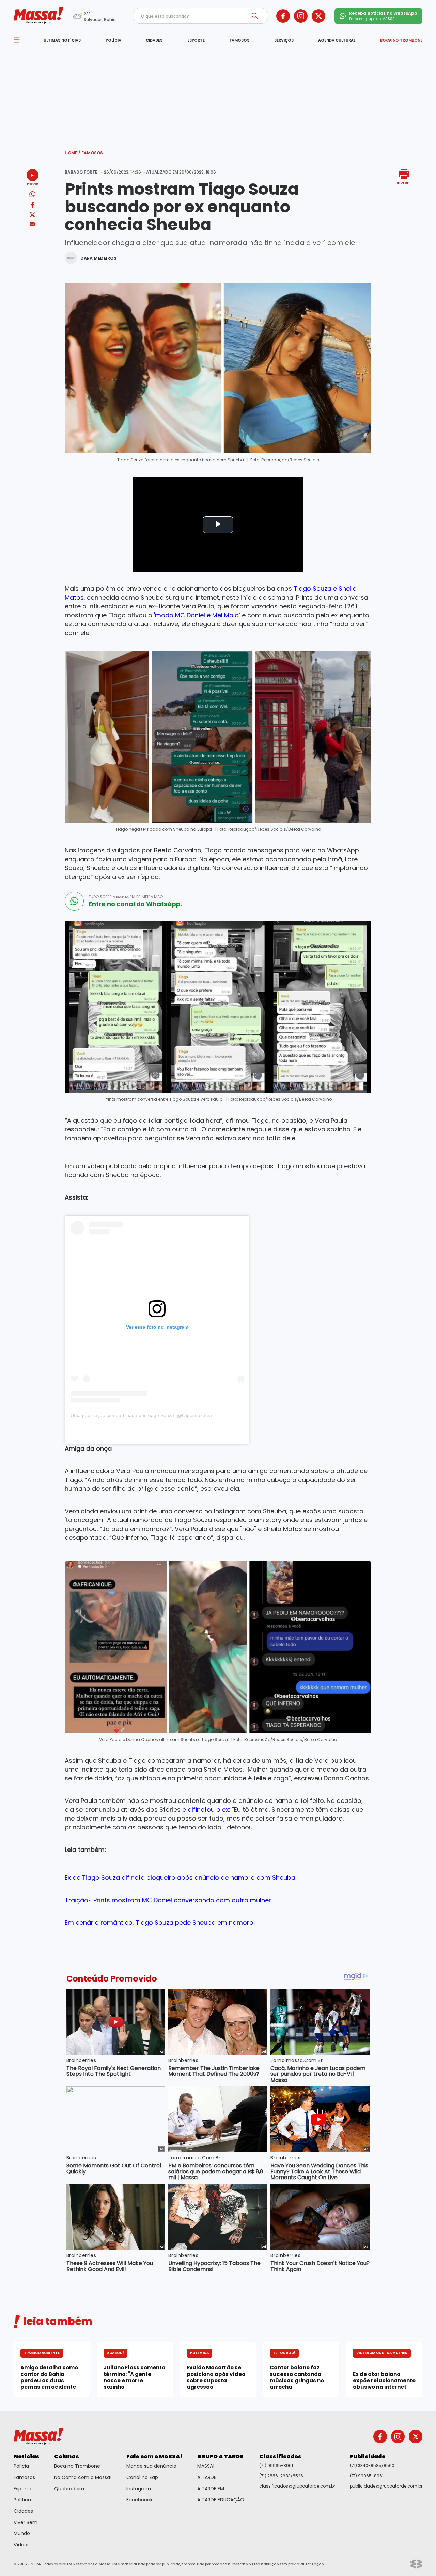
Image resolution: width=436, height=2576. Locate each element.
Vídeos (22, 2545)
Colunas (67, 2456)
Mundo (22, 2533)
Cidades (23, 2511)
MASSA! (206, 2466)
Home (73, 153)
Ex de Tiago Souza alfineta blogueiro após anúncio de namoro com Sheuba (180, 1878)
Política (22, 2500)
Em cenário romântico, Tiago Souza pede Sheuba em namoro (159, 1922)
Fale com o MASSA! (154, 2456)
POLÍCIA (113, 40)
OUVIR (32, 184)
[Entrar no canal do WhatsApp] (74, 901)
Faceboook (139, 2500)
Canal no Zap (142, 2477)
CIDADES (154, 40)
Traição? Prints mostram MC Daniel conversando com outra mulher (168, 1900)
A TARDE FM (211, 2489)
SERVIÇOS (284, 40)
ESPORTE (196, 40)
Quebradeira (69, 2489)
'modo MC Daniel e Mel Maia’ (198, 615)
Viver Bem (26, 2522)
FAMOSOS (239, 40)
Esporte (22, 2489)
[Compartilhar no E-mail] (33, 224)
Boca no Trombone (77, 2466)
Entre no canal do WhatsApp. (135, 904)
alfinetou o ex (208, 1809)
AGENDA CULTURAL (337, 40)
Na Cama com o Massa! (83, 2477)
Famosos (92, 153)
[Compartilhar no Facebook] (32, 206)
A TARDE (207, 2477)
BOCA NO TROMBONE (401, 40)
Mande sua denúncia (151, 2466)
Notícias (27, 2456)
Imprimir (404, 182)
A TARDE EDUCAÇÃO (221, 2500)
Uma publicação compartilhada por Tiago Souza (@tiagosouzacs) (141, 1415)
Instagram (139, 2489)
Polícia (21, 2466)
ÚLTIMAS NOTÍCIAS (62, 40)
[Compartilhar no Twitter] (32, 215)
